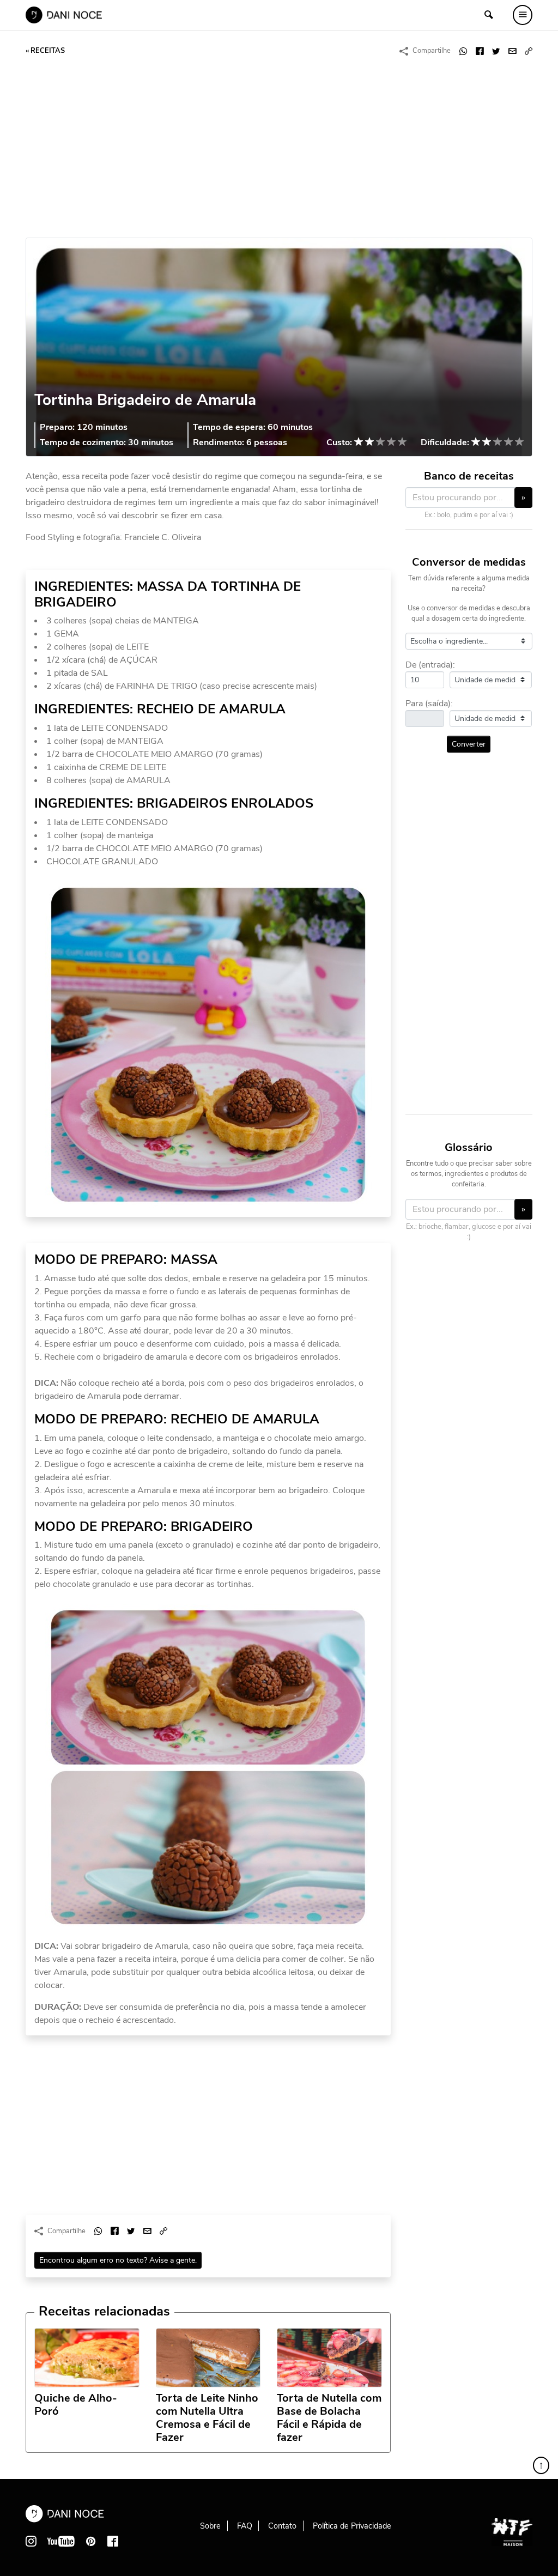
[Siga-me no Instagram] (31, 2541)
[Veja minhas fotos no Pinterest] (91, 2541)
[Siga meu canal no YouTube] (61, 2541)
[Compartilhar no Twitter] (496, 51)
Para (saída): (429, 704)
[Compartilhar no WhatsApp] (463, 51)
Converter (469, 744)
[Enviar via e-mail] (512, 51)
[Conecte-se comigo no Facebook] (113, 2541)
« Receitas (45, 51)
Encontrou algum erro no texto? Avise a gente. (118, 2260)
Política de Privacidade (352, 2526)
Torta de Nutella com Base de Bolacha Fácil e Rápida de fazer (329, 2418)
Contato (282, 2526)
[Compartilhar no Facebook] (480, 51)
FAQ (245, 2526)
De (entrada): (430, 665)
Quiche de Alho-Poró (76, 2405)
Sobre (210, 2526)
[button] (529, 51)
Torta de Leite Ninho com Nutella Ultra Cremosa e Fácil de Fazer (207, 2418)
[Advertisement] (279, 148)
